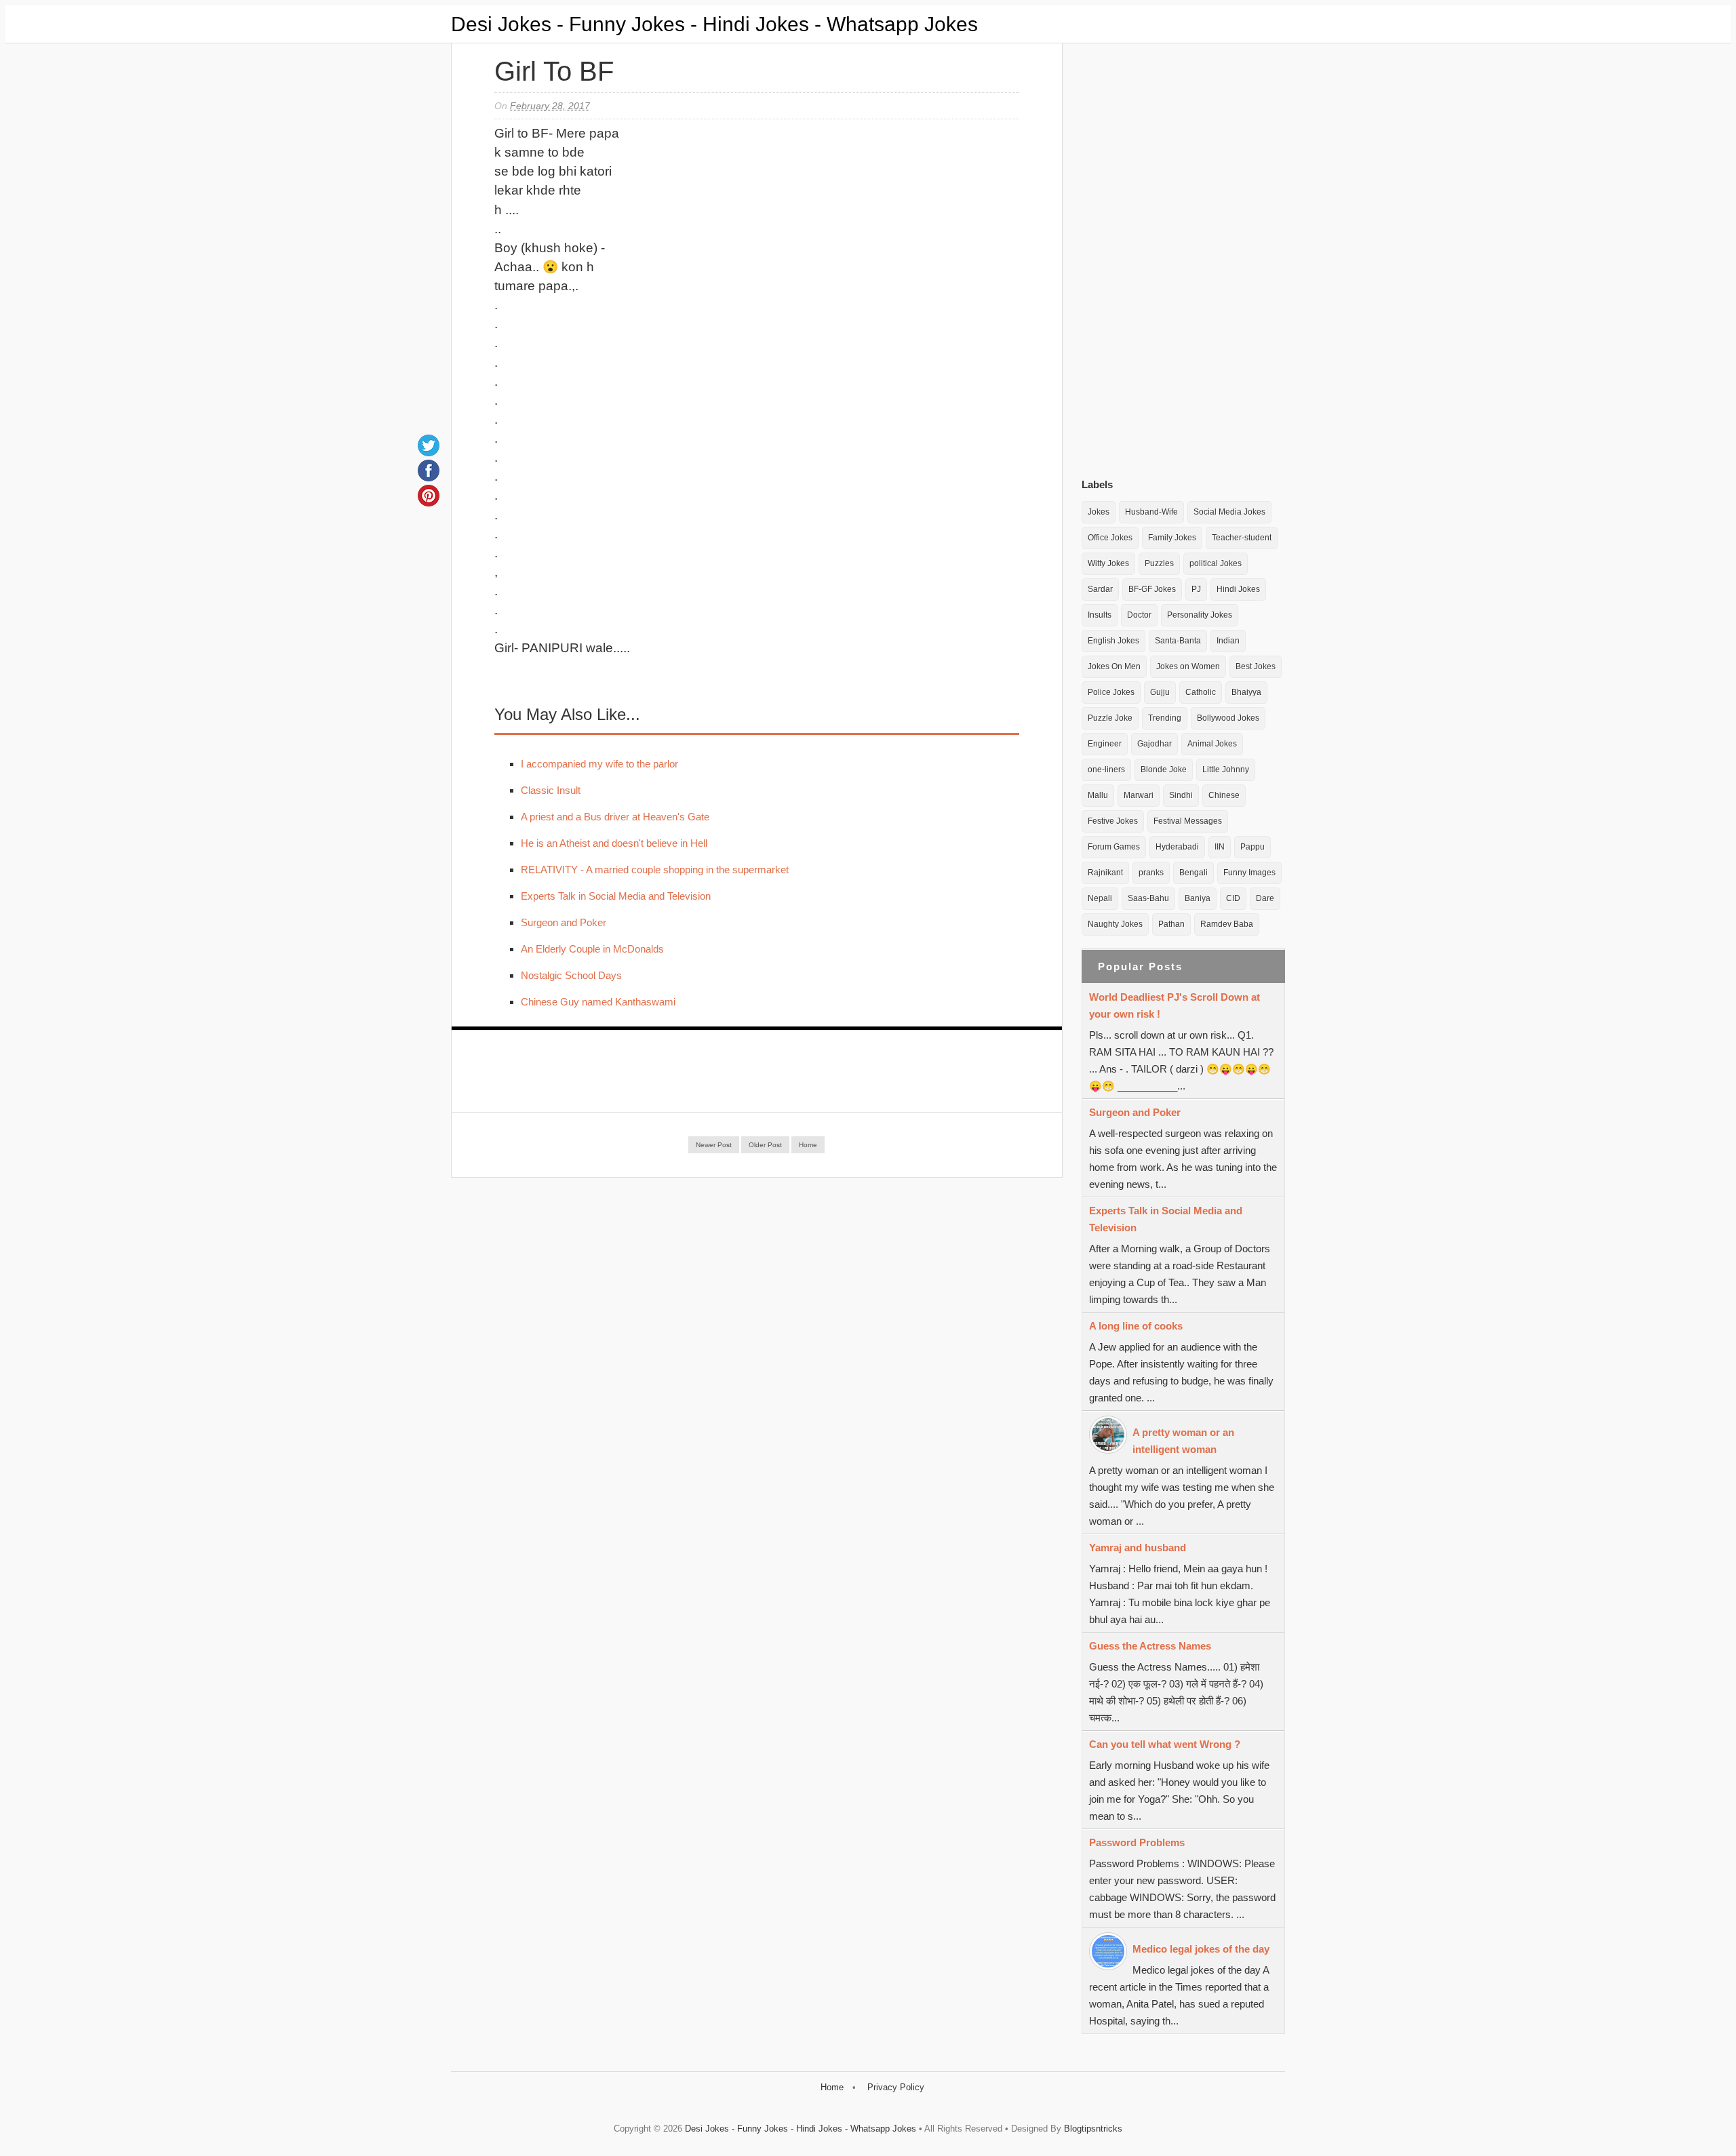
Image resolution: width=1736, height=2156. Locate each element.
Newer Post (714, 1145)
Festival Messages (1188, 821)
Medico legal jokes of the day (1201, 1949)
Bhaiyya (1246, 692)
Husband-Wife (1151, 512)
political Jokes (1216, 563)
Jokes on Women (1188, 666)
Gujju (1160, 692)
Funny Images (1249, 873)
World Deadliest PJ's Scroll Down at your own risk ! (1175, 1005)
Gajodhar (1155, 744)
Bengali (1193, 873)
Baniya (1198, 898)
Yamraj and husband (1138, 1548)
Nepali (1100, 898)
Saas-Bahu (1148, 898)
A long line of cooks (1136, 1326)
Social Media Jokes (1229, 512)
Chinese (1224, 795)
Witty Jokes (1108, 563)
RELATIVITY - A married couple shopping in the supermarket (655, 870)
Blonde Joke (1164, 770)
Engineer (1105, 744)
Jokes (1099, 512)
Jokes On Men (1114, 666)
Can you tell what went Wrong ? (1165, 1744)
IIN (1220, 847)
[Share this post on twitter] (429, 445)
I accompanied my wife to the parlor (599, 764)
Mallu (1098, 795)
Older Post (765, 1145)
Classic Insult (551, 790)
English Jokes (1113, 641)
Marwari (1139, 795)
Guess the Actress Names (1150, 1646)
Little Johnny (1226, 770)
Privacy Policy (896, 2087)
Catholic (1201, 692)
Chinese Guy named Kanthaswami (598, 1002)
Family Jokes (1172, 538)
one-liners (1106, 770)
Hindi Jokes (1238, 589)
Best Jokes (1256, 666)
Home (808, 1145)
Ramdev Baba (1227, 924)
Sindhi (1181, 795)
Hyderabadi (1177, 847)
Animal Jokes (1212, 744)
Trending (1165, 718)
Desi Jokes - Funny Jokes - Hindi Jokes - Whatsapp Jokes (714, 24)
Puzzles (1159, 563)
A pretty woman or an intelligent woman (1183, 1441)
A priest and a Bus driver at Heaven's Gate (615, 817)
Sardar (1100, 589)
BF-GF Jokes (1152, 589)
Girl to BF (554, 71)
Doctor (1139, 615)
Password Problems (1137, 1842)
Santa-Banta (1178, 641)
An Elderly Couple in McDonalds (592, 949)
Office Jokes (1110, 538)
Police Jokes (1111, 692)
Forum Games (1114, 847)
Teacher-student (1242, 538)
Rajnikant (1105, 873)
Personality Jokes (1200, 615)
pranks (1151, 873)
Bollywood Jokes (1228, 718)
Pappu (1252, 847)
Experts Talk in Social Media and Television (616, 896)
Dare (1265, 898)
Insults (1100, 615)
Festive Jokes (1113, 821)
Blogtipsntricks (1093, 2129)
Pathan (1171, 924)
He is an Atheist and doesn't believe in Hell (614, 843)
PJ (1196, 589)
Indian (1228, 641)
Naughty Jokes (1115, 924)
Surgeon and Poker (564, 922)
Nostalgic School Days (571, 975)
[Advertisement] (1183, 257)
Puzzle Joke (1110, 718)
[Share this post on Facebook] (429, 471)
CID (1233, 898)
